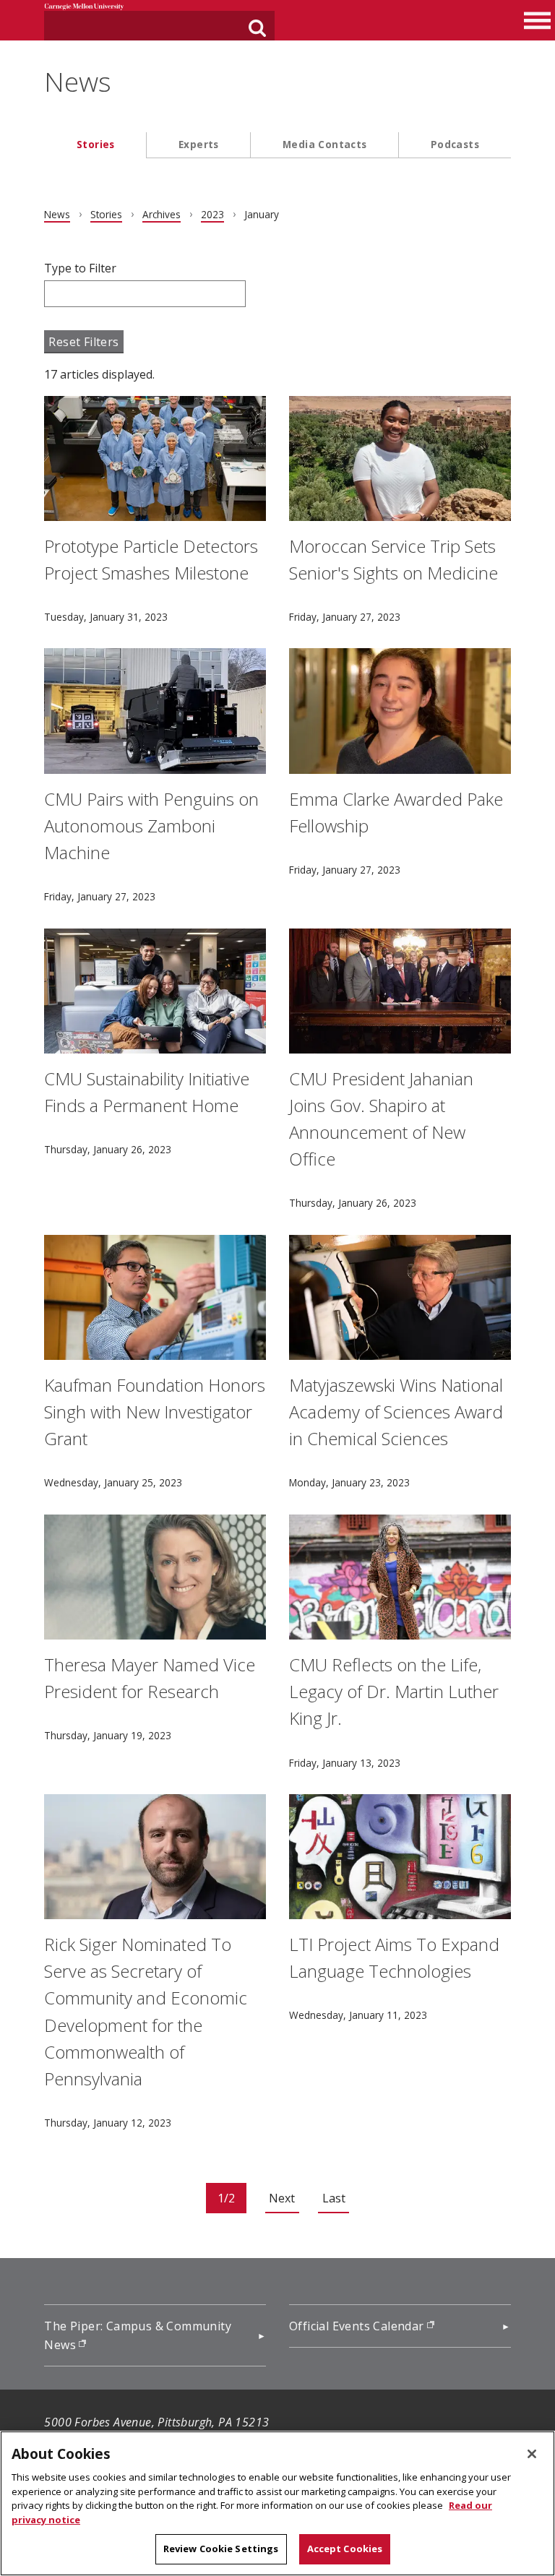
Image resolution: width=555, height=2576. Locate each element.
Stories (96, 144)
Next (282, 2198)
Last (334, 2198)
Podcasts (455, 144)
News (78, 82)
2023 (212, 214)
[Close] (532, 2454)
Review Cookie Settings (221, 2549)
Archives (162, 214)
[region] (277, 2503)
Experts (199, 144)
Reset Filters (83, 342)
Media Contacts (325, 144)
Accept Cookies (345, 2549)
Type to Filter (80, 268)
